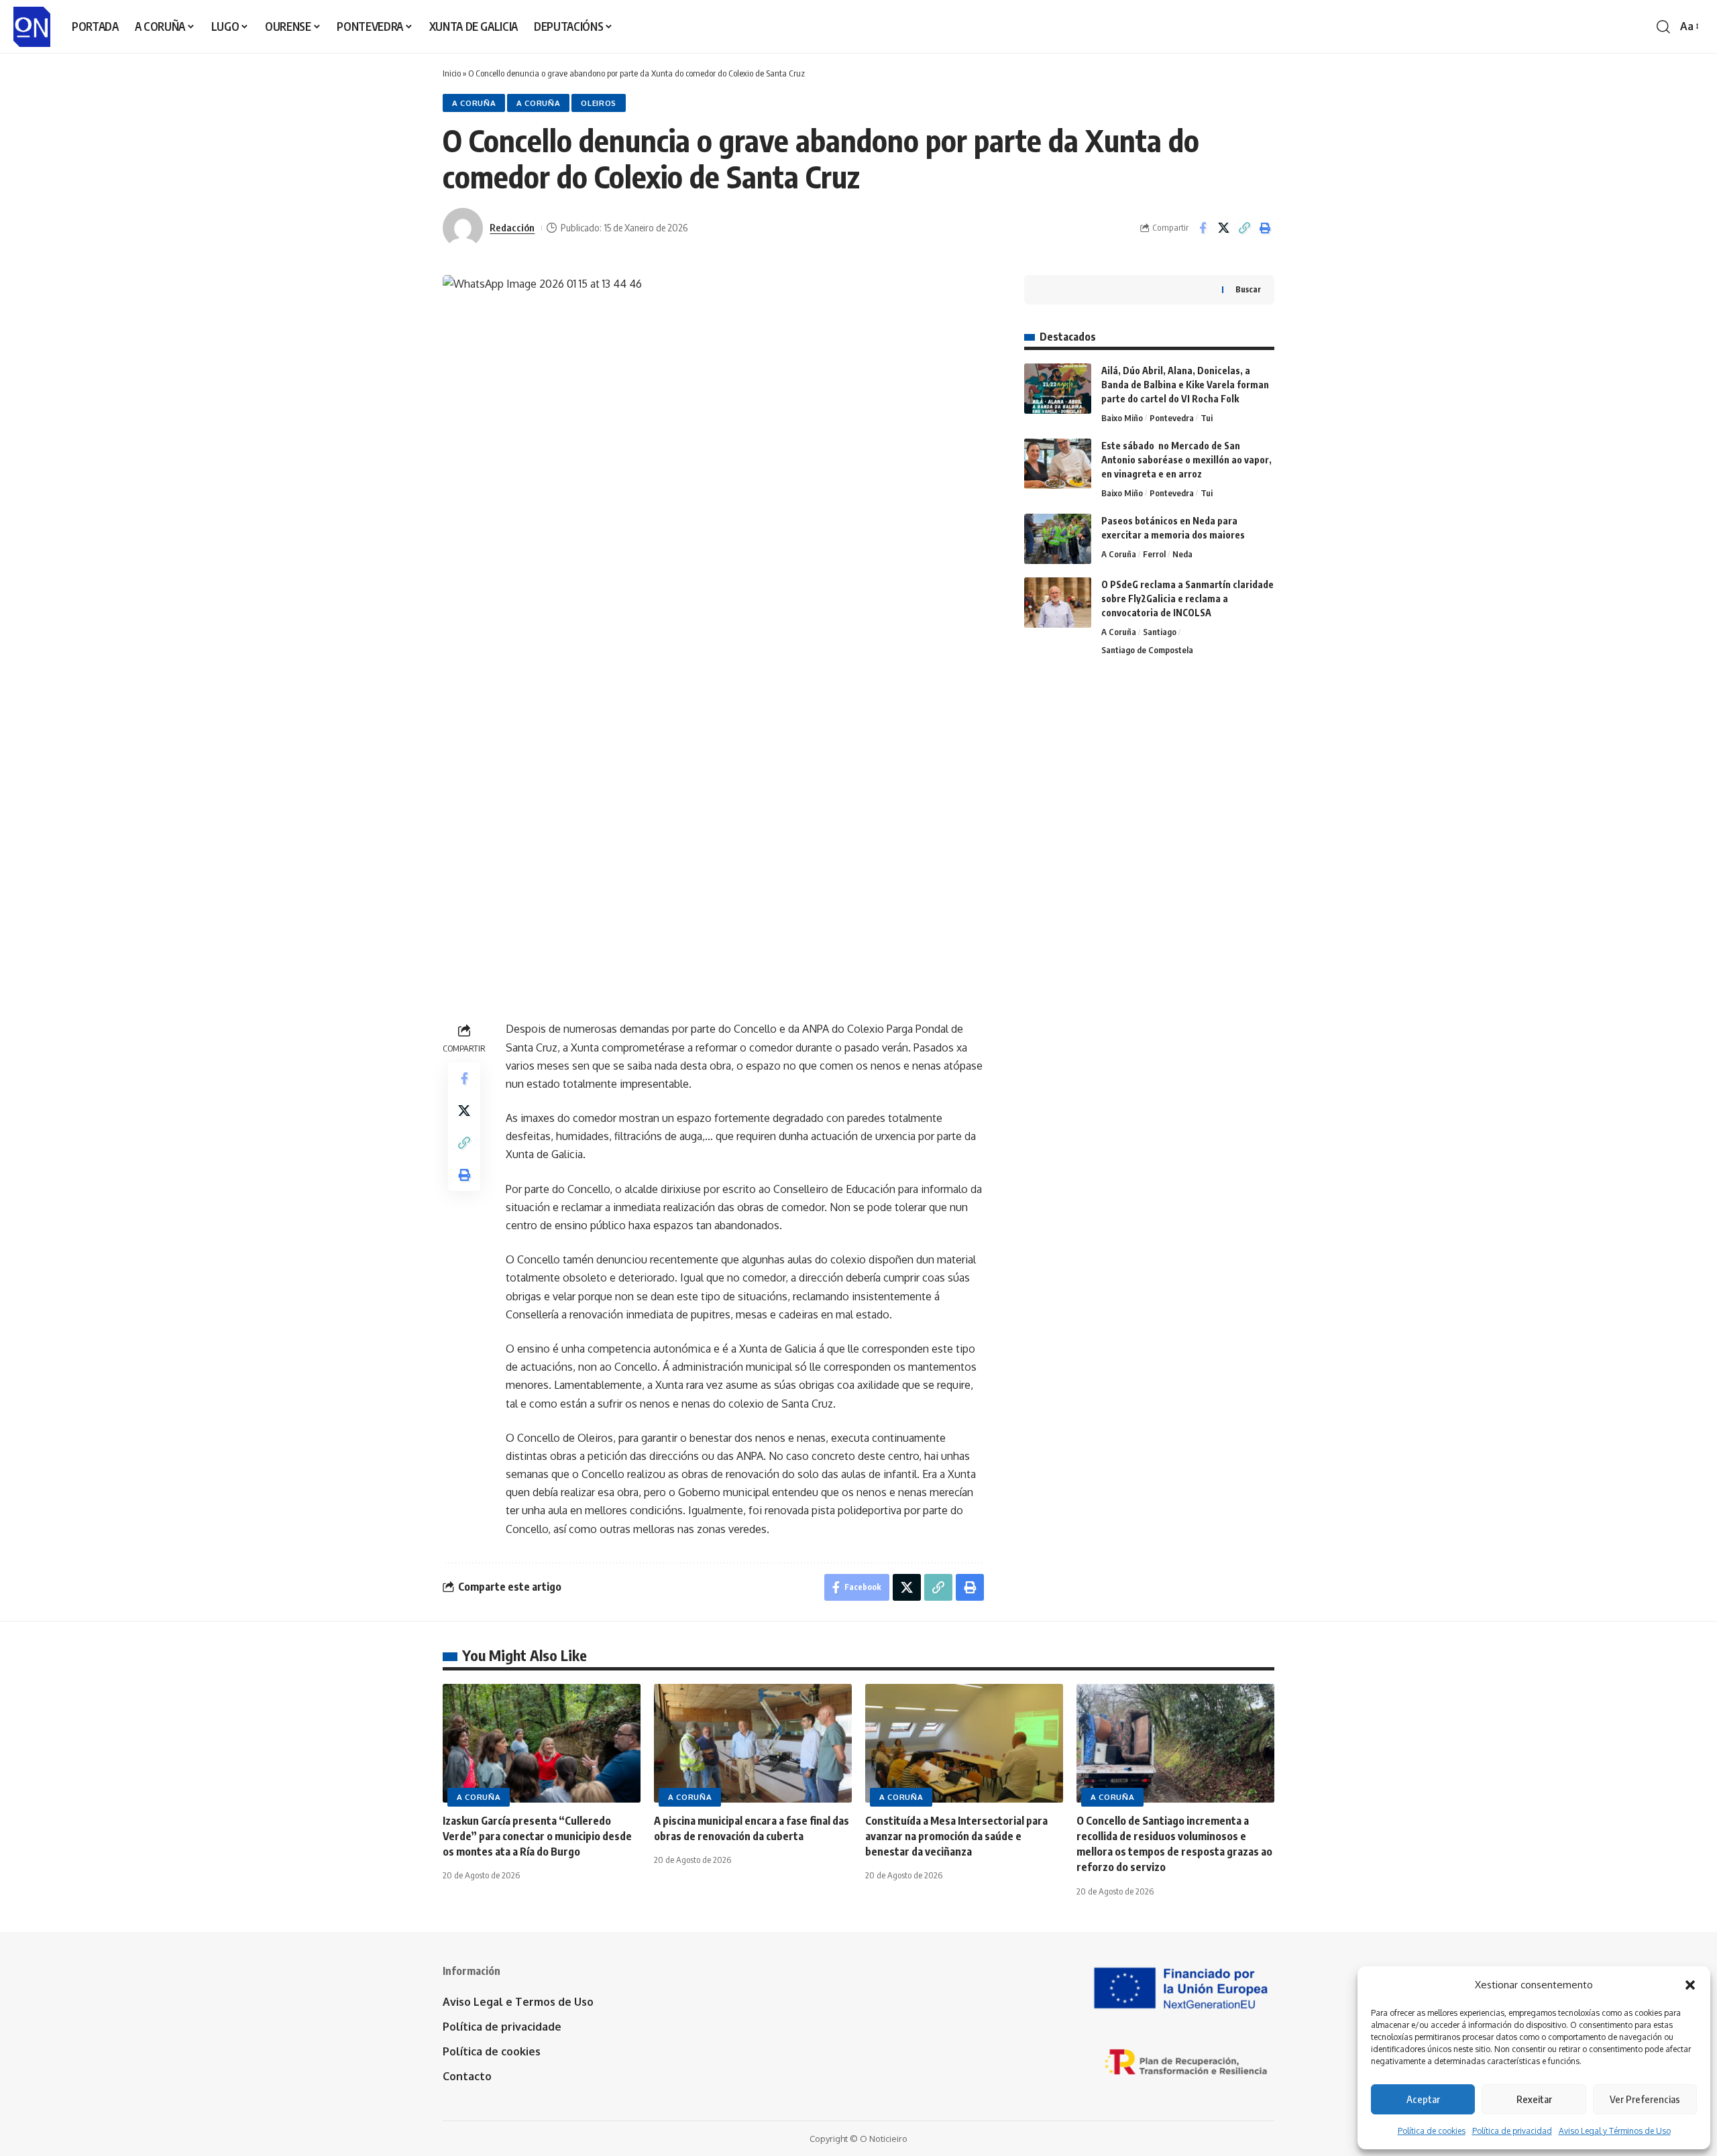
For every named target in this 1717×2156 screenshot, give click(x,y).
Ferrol (1154, 554)
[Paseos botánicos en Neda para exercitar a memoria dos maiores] (1058, 539)
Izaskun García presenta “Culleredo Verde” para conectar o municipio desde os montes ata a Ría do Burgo (537, 1836)
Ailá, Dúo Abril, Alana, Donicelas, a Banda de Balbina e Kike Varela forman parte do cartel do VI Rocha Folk (1185, 385)
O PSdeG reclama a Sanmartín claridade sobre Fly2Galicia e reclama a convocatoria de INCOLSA (1187, 599)
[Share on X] (1223, 228)
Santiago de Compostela (1147, 650)
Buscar (1248, 289)
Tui (1207, 418)
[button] (1690, 1985)
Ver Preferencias (1645, 2099)
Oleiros (599, 103)
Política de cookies (1432, 2131)
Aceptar (1423, 2099)
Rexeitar (1534, 2099)
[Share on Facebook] (1203, 228)
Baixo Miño (1122, 418)
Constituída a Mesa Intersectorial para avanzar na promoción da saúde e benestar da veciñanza (956, 1836)
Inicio (452, 73)
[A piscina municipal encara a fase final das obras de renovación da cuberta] (753, 1743)
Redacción (512, 227)
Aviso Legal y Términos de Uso (1615, 2131)
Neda (1182, 554)
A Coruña (474, 103)
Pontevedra (1172, 418)
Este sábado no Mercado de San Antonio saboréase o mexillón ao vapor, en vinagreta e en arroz (1186, 460)
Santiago (1160, 632)
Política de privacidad (1512, 2131)
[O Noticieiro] (32, 27)
